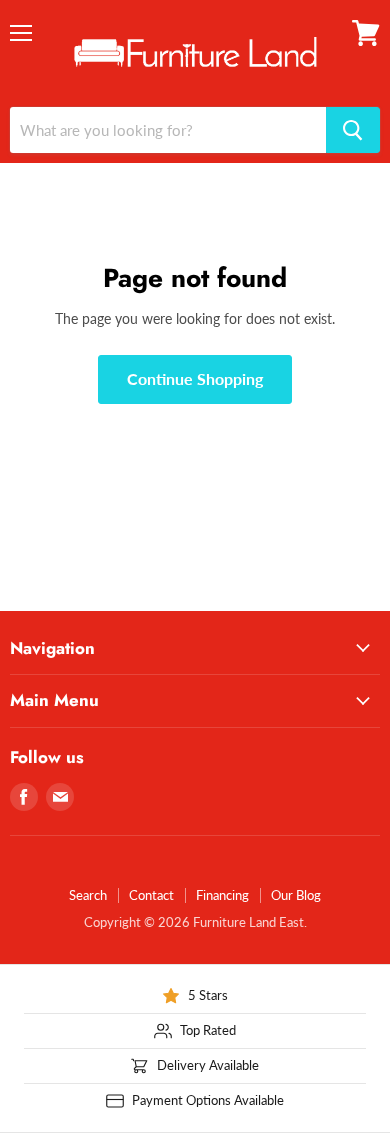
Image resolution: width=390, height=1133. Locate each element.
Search (88, 895)
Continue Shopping (195, 378)
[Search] (353, 130)
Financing (222, 895)
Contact (151, 895)
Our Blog (296, 895)
